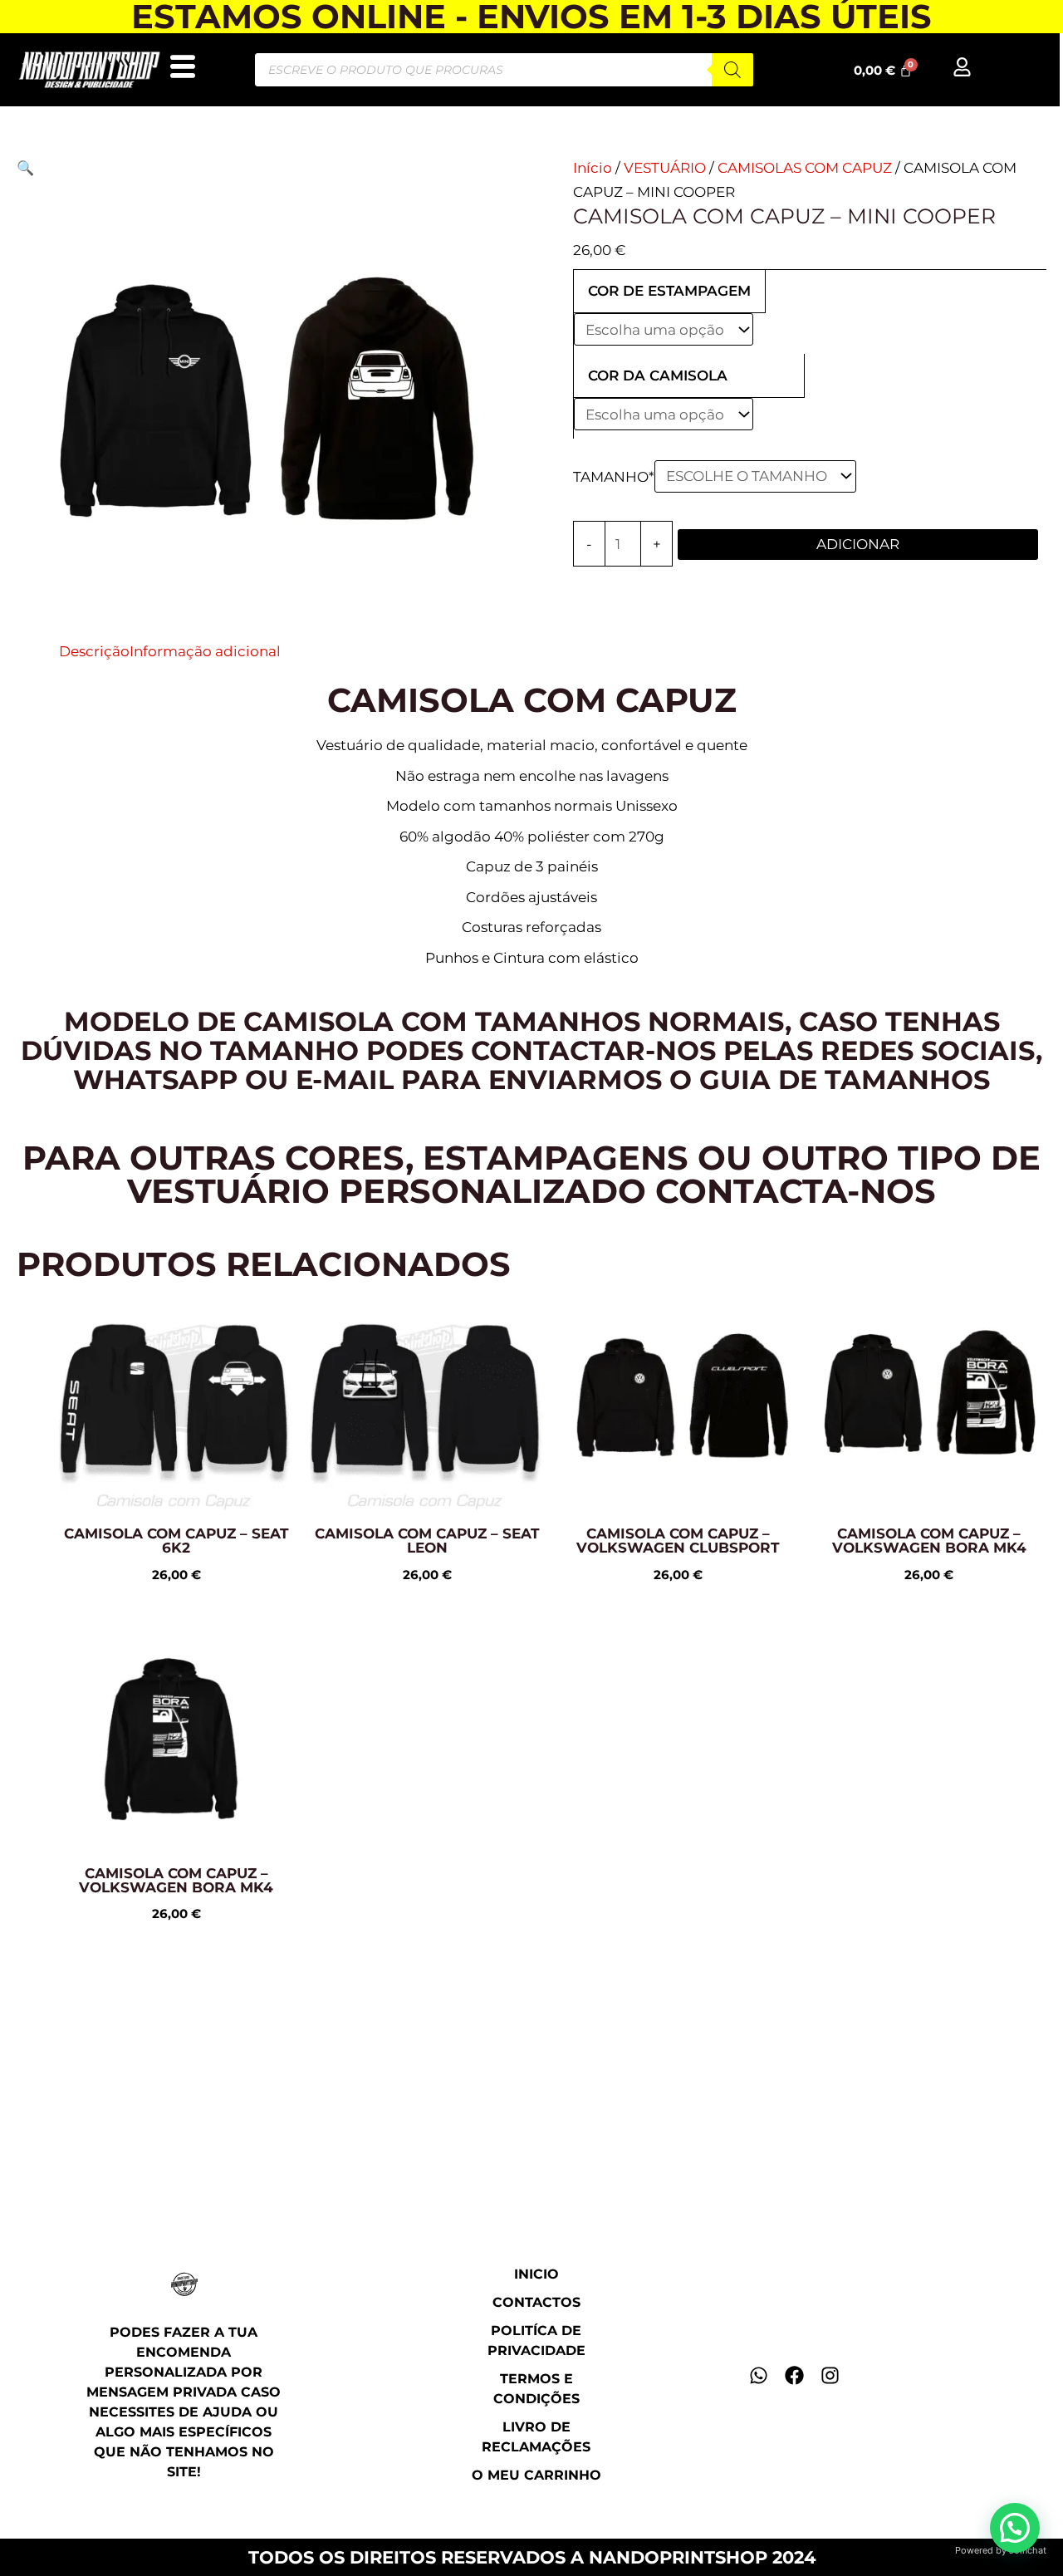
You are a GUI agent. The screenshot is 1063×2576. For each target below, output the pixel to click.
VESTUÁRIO (665, 168)
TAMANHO (614, 476)
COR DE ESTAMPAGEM (669, 291)
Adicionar (858, 544)
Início (593, 168)
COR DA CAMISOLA (658, 375)
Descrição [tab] (94, 651)
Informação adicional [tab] (205, 651)
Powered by (1001, 2550)
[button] (25, 168)
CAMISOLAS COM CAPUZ (805, 168)
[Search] (732, 70)
